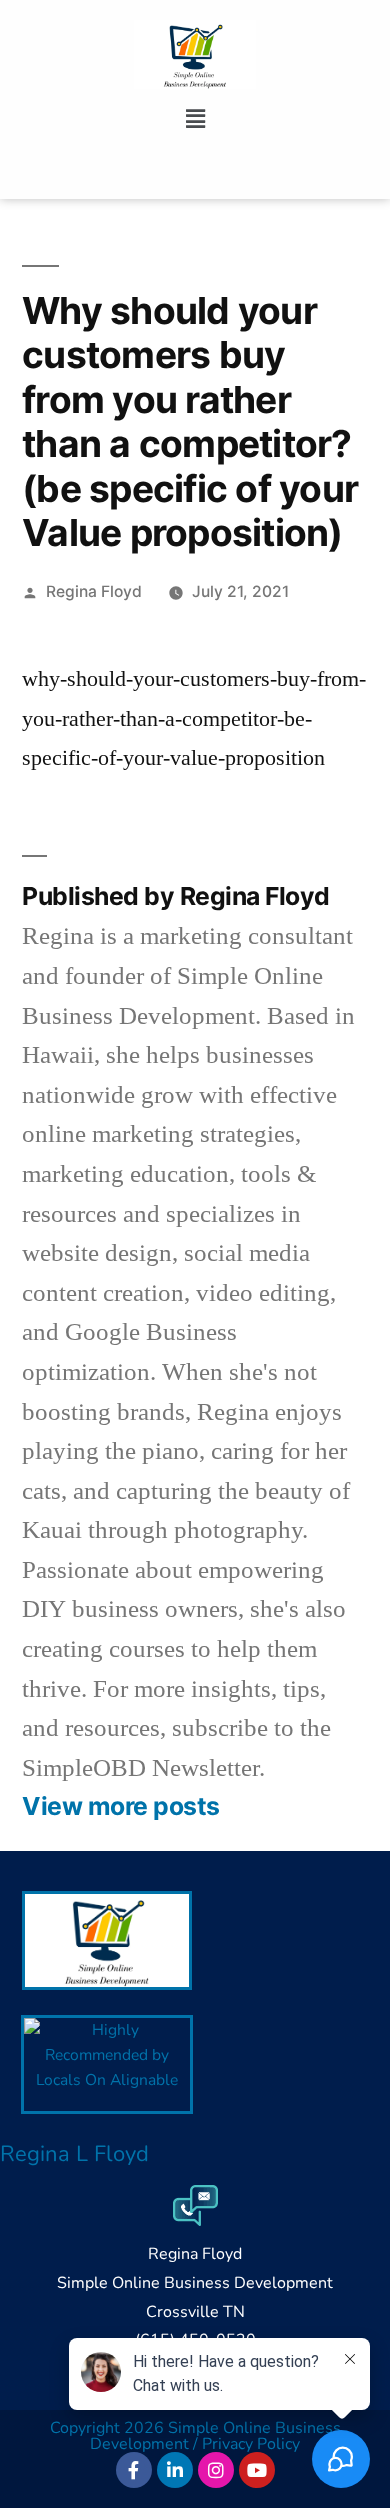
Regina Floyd (94, 591)
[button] (195, 119)
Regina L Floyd (74, 2154)
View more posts (121, 1806)
